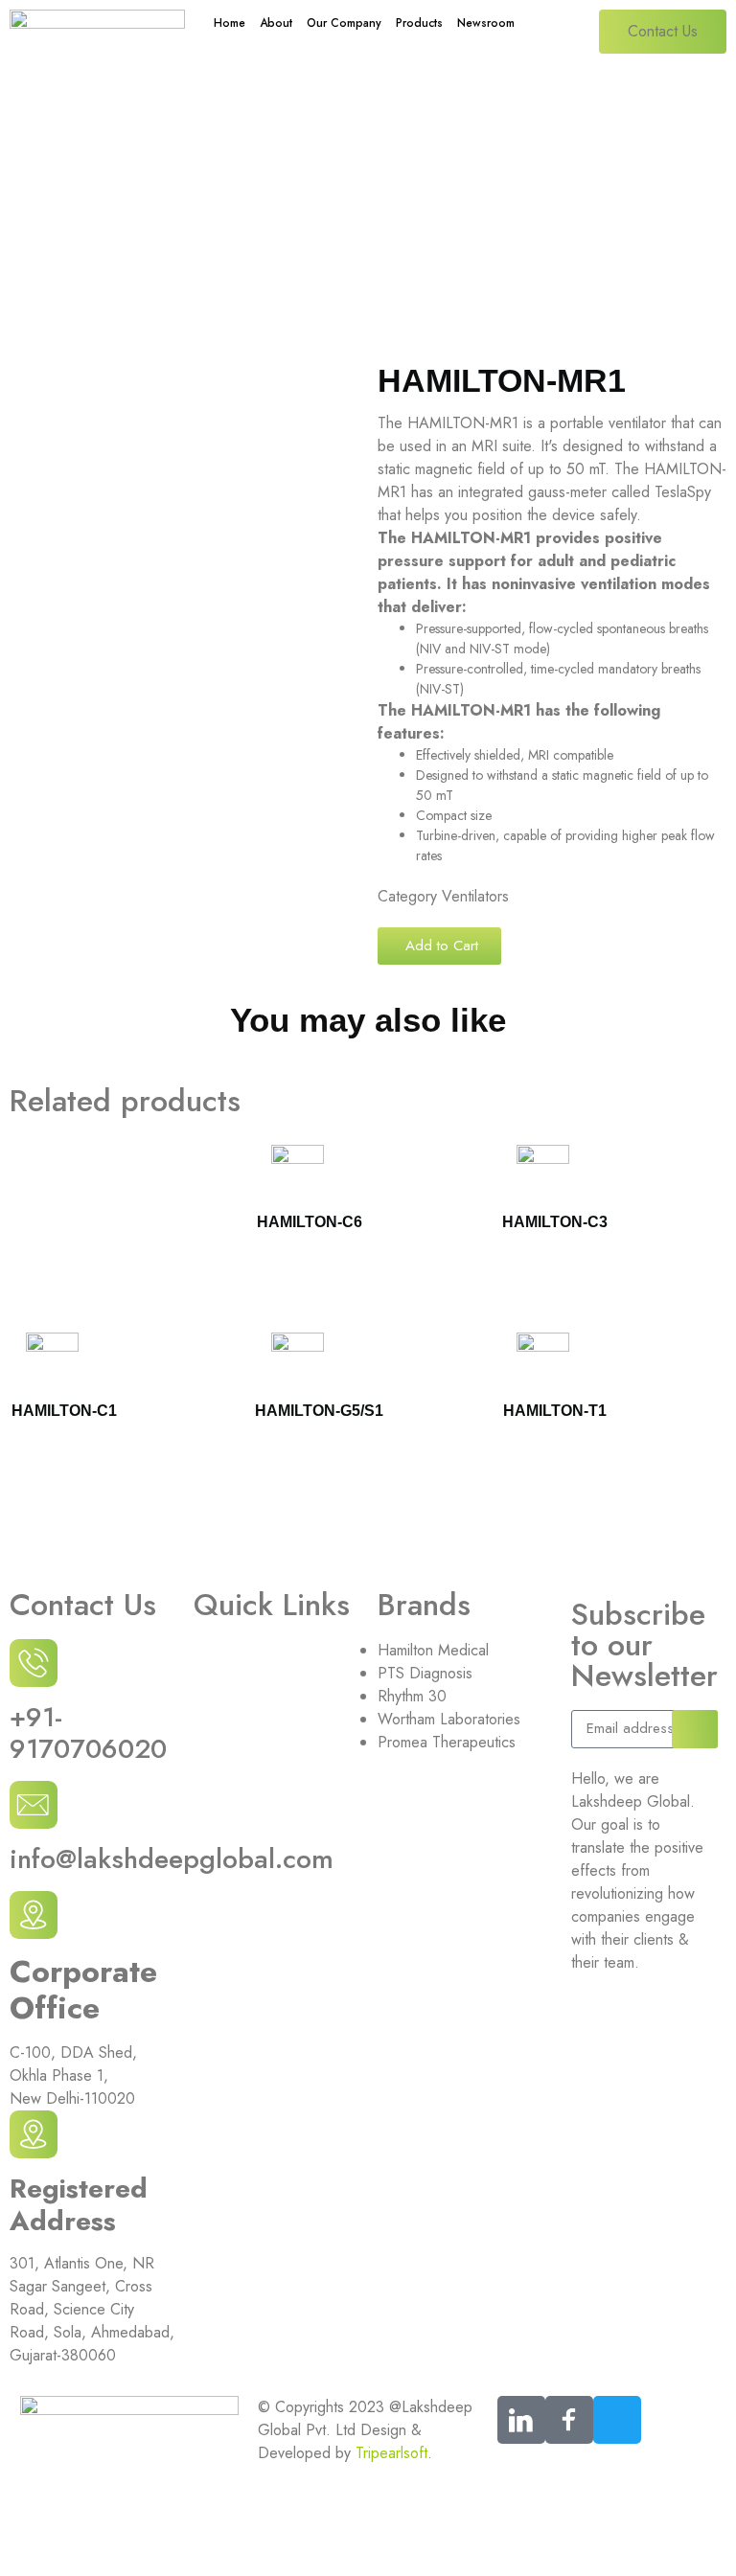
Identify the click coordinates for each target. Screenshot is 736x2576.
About (276, 23)
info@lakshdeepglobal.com (172, 1859)
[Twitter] (617, 2420)
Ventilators (337, 214)
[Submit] (695, 1729)
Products (419, 23)
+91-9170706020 (88, 1733)
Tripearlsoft (391, 2453)
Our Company (344, 23)
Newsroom (486, 23)
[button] (439, 946)
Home (230, 23)
